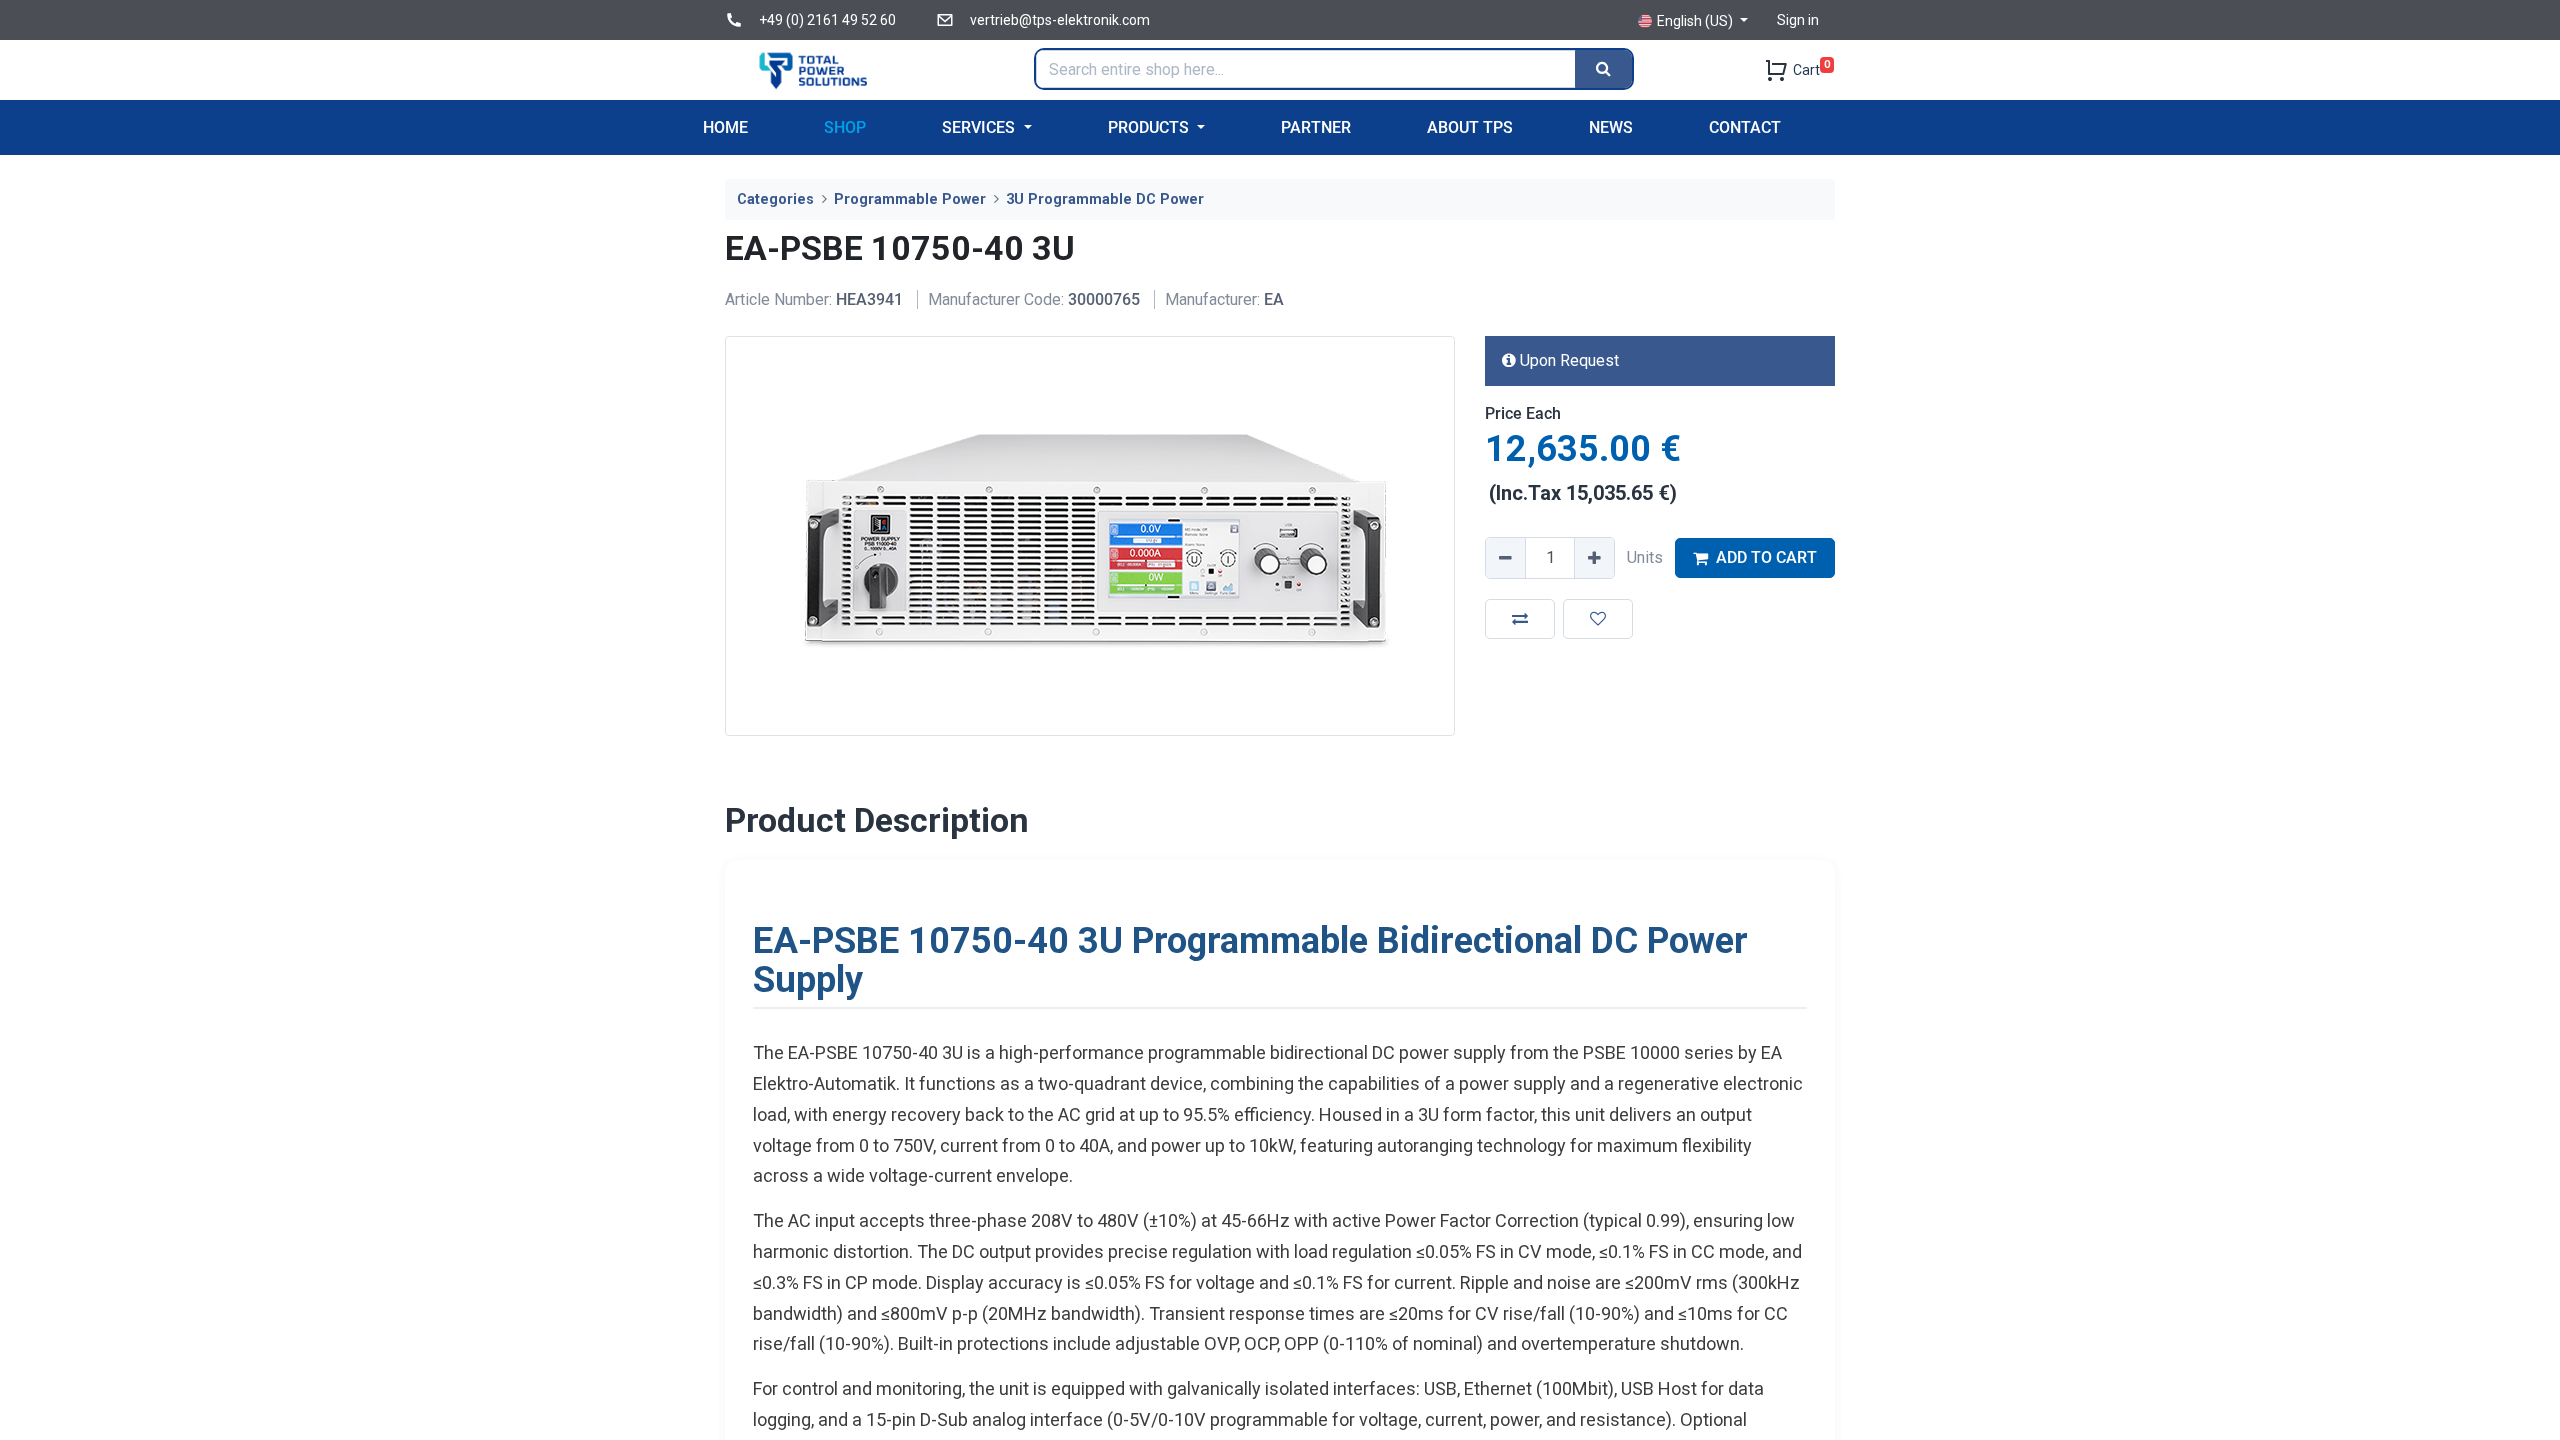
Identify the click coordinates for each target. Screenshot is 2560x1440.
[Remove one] (1506, 558)
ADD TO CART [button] (1766, 557)
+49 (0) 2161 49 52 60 (827, 20)
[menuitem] (725, 127)
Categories (775, 199)
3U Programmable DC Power (1105, 199)
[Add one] (1594, 558)
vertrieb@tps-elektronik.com (1060, 20)
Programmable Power (910, 199)
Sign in (1798, 20)
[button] (1520, 619)
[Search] (1603, 69)
